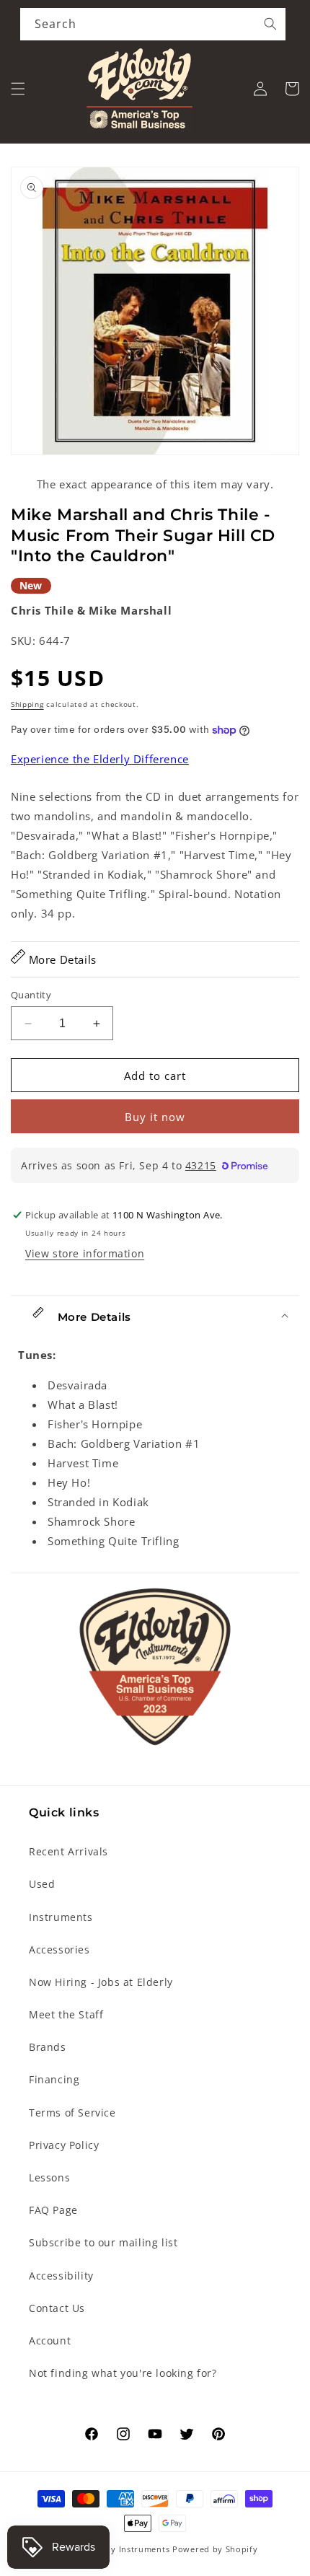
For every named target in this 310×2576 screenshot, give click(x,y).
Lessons (49, 2177)
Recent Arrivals (68, 1851)
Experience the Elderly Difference (100, 759)
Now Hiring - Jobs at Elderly (101, 1982)
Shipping (27, 704)
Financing (54, 2079)
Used (42, 1884)
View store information (85, 1253)
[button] (18, 89)
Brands (48, 2047)
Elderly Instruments (128, 2549)
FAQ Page (53, 2210)
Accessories (59, 1949)
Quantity (31, 995)
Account (50, 2340)
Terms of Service (72, 2113)
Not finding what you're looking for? (123, 2373)
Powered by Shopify (215, 2549)
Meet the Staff (66, 2014)
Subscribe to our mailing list (103, 2242)
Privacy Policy (64, 2145)
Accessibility (61, 2276)
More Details (61, 959)
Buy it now (155, 1117)
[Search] (270, 24)
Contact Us (57, 2308)
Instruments (61, 1917)
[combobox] (153, 24)
